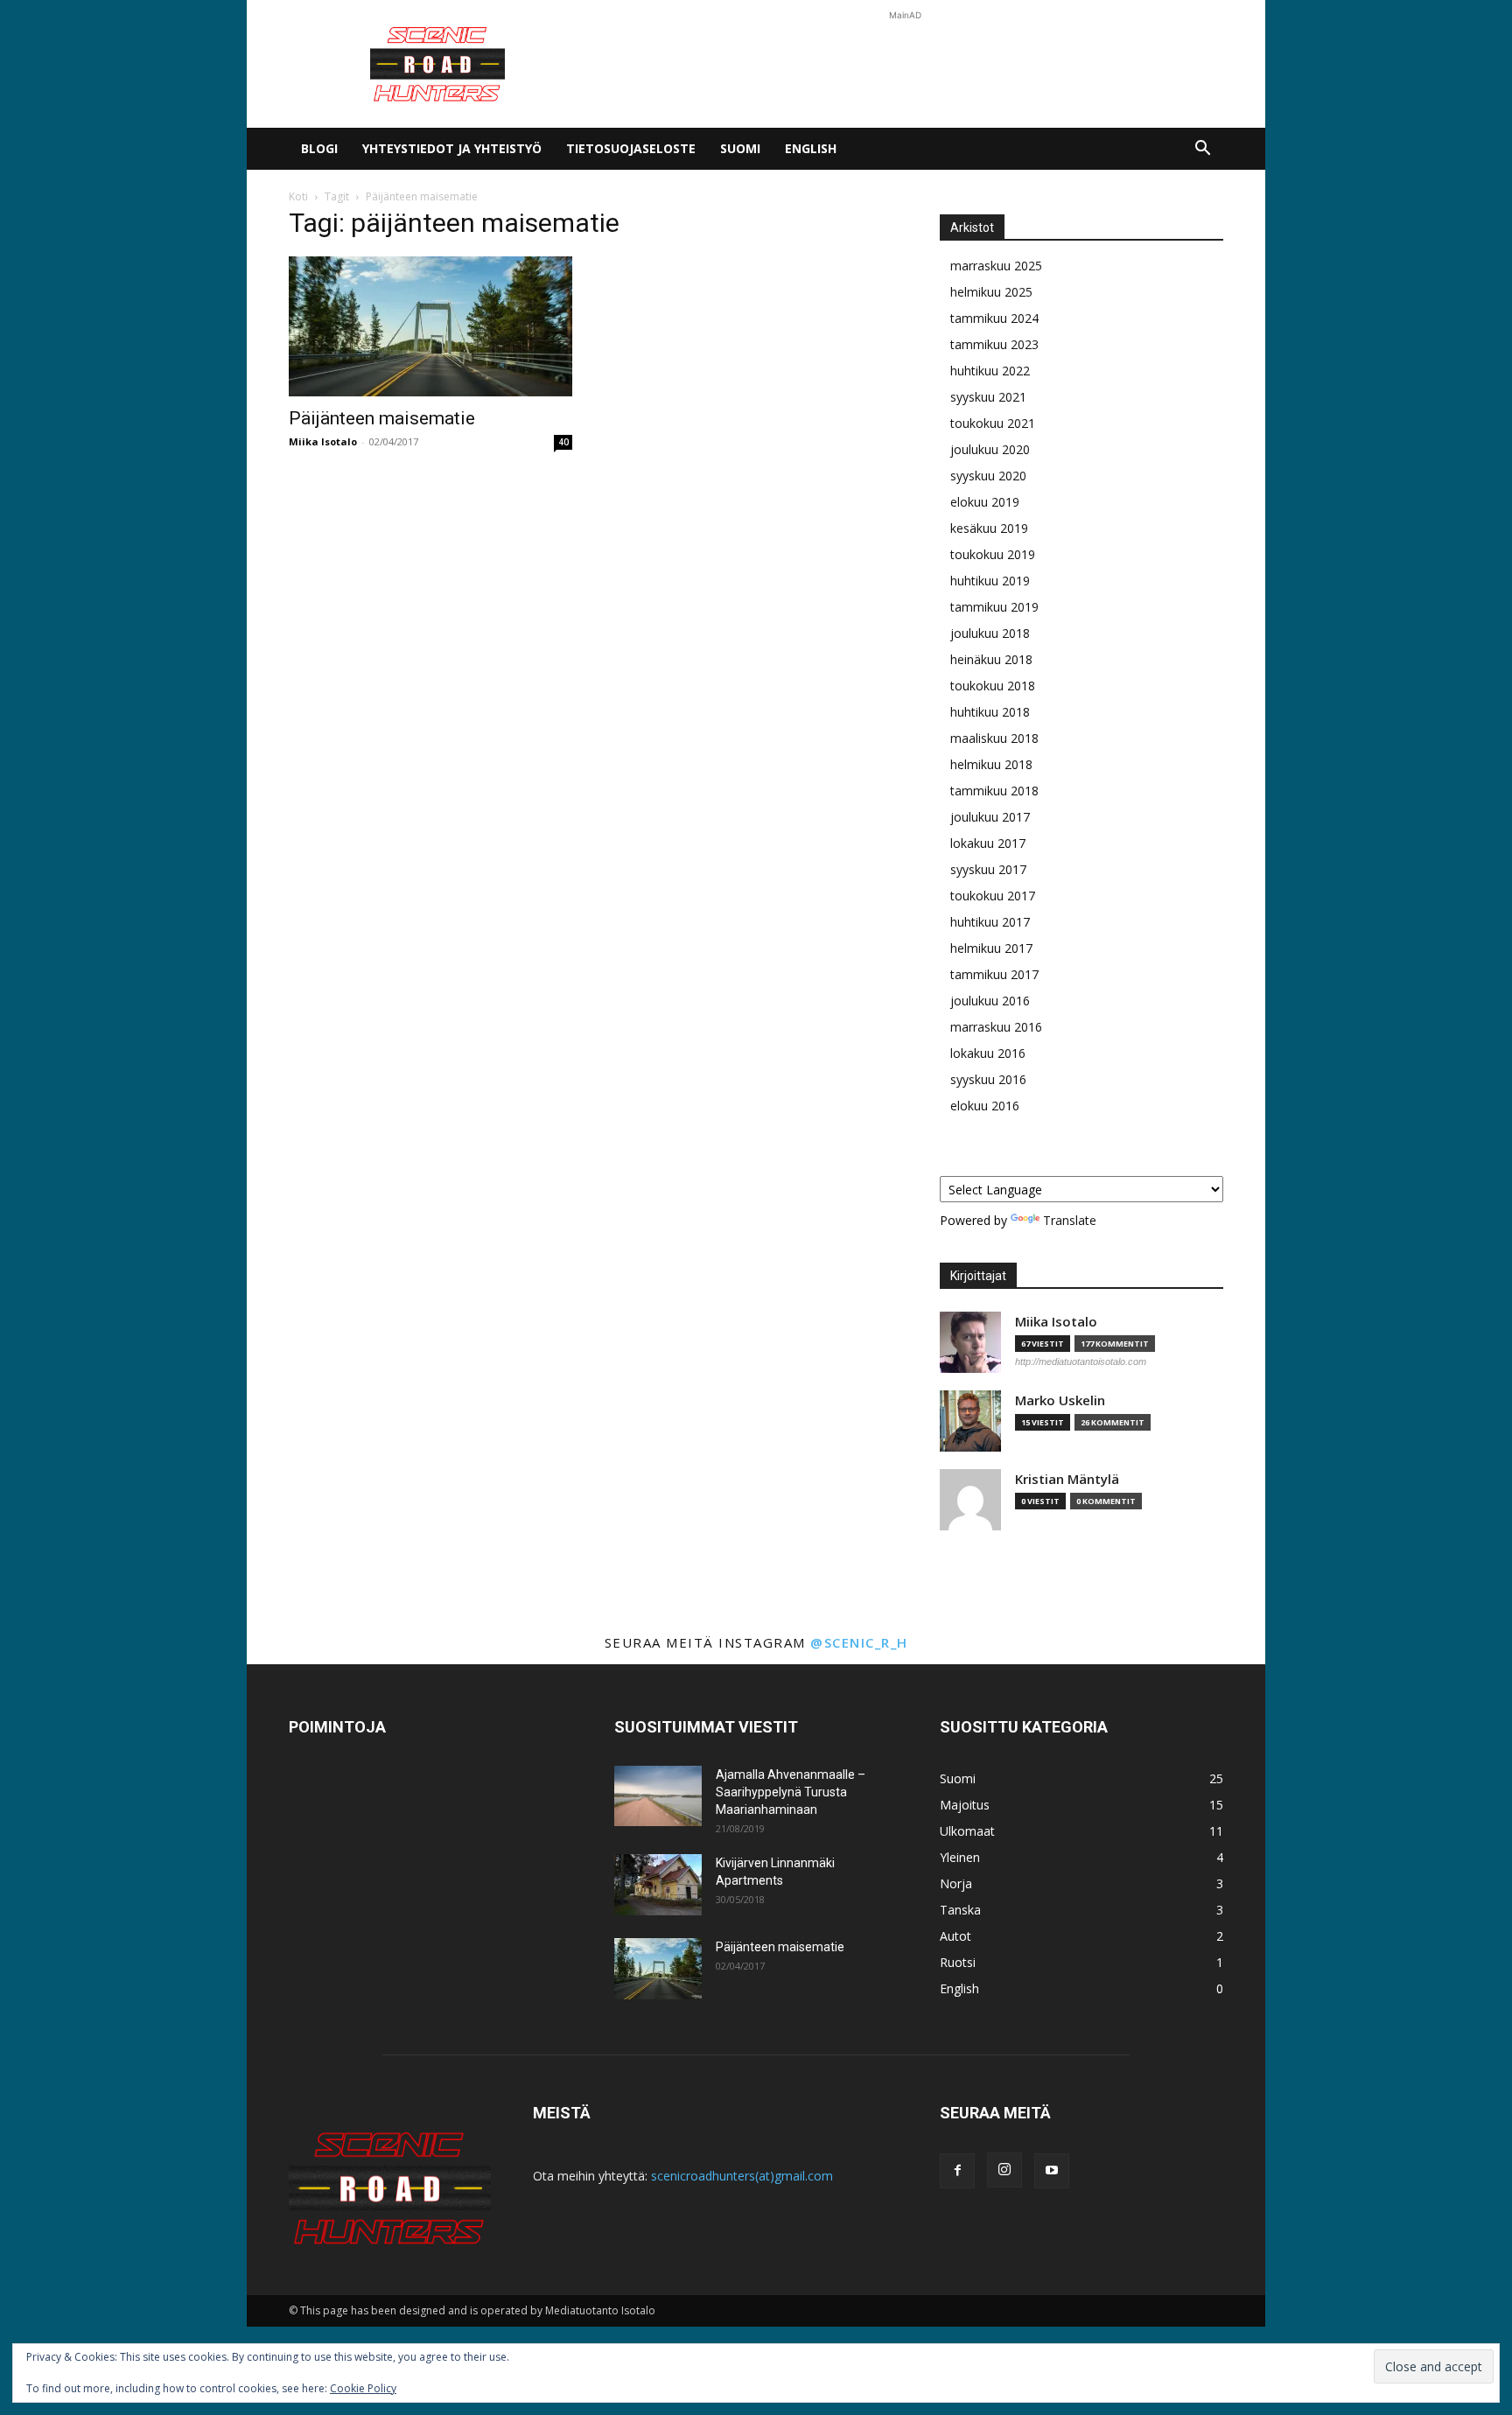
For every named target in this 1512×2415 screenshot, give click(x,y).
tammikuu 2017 (994, 974)
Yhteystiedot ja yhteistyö (452, 148)
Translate (1070, 1220)
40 (563, 442)
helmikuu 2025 (991, 292)
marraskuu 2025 (996, 266)
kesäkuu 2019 (989, 528)
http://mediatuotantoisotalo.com (1081, 1361)
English (811, 148)
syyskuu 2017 (988, 869)
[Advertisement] (905, 64)
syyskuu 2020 (988, 476)
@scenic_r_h (859, 1642)
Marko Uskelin (1060, 1400)
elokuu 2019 (985, 502)
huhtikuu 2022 (990, 371)
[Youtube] (1052, 2171)
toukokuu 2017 (993, 896)
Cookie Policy (363, 2388)
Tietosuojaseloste (631, 148)
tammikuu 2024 (994, 318)
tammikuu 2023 (994, 344)
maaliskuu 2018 (994, 738)
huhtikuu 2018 (990, 712)
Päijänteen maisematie (382, 418)
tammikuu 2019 (994, 607)
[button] (1202, 150)
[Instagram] (1004, 2170)
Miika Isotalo (323, 441)
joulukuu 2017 (990, 817)
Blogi (319, 148)
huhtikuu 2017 (990, 922)
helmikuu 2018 (991, 764)
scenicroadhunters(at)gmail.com (742, 2176)
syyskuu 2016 (988, 1079)
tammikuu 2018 (994, 791)
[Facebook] (957, 2171)
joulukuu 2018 (990, 633)
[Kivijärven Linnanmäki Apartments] (658, 1885)
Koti (298, 196)
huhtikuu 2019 (990, 581)
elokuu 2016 (985, 1106)
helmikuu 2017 (991, 948)
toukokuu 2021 (993, 423)
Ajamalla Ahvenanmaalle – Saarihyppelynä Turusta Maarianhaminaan (791, 1792)
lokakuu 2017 (988, 843)
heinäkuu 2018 (991, 659)
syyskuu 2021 (988, 397)
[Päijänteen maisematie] (430, 326)
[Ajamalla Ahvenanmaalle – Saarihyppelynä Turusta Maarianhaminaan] (658, 1796)
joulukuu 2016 (990, 1001)
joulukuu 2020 (990, 449)
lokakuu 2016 (988, 1053)
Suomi (740, 148)
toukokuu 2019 (993, 554)
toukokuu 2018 (993, 686)
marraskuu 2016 (996, 1027)
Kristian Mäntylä (1067, 1479)
